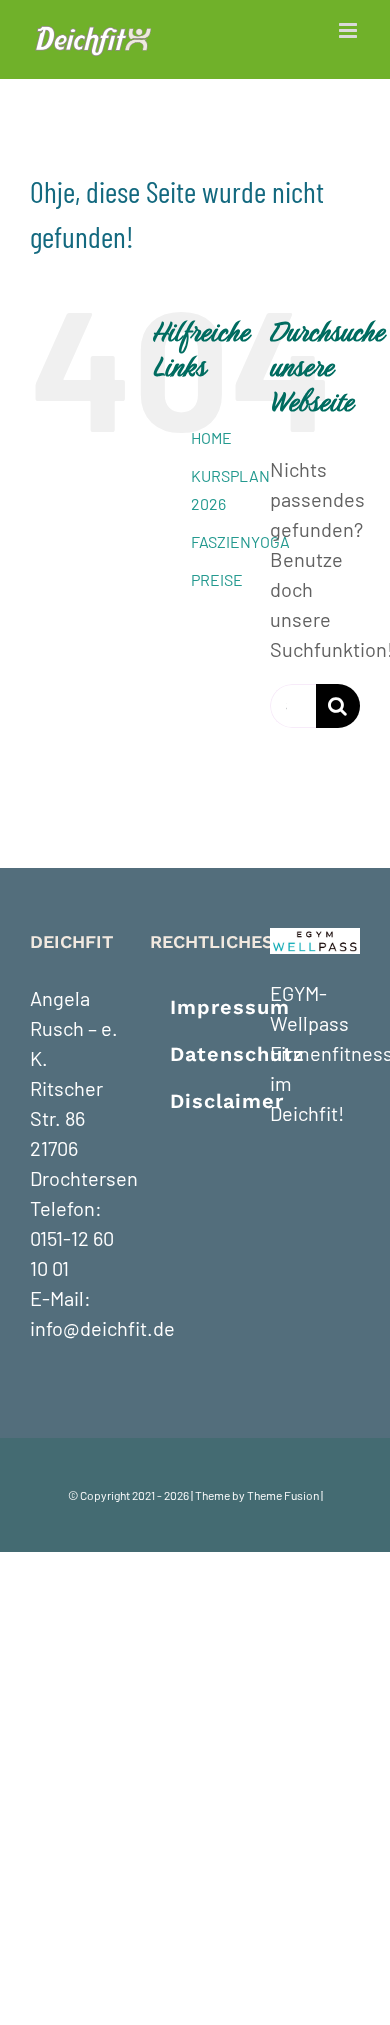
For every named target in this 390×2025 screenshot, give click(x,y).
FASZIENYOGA (240, 541)
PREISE (217, 579)
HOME (211, 437)
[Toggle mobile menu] (349, 30)
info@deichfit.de (102, 1328)
